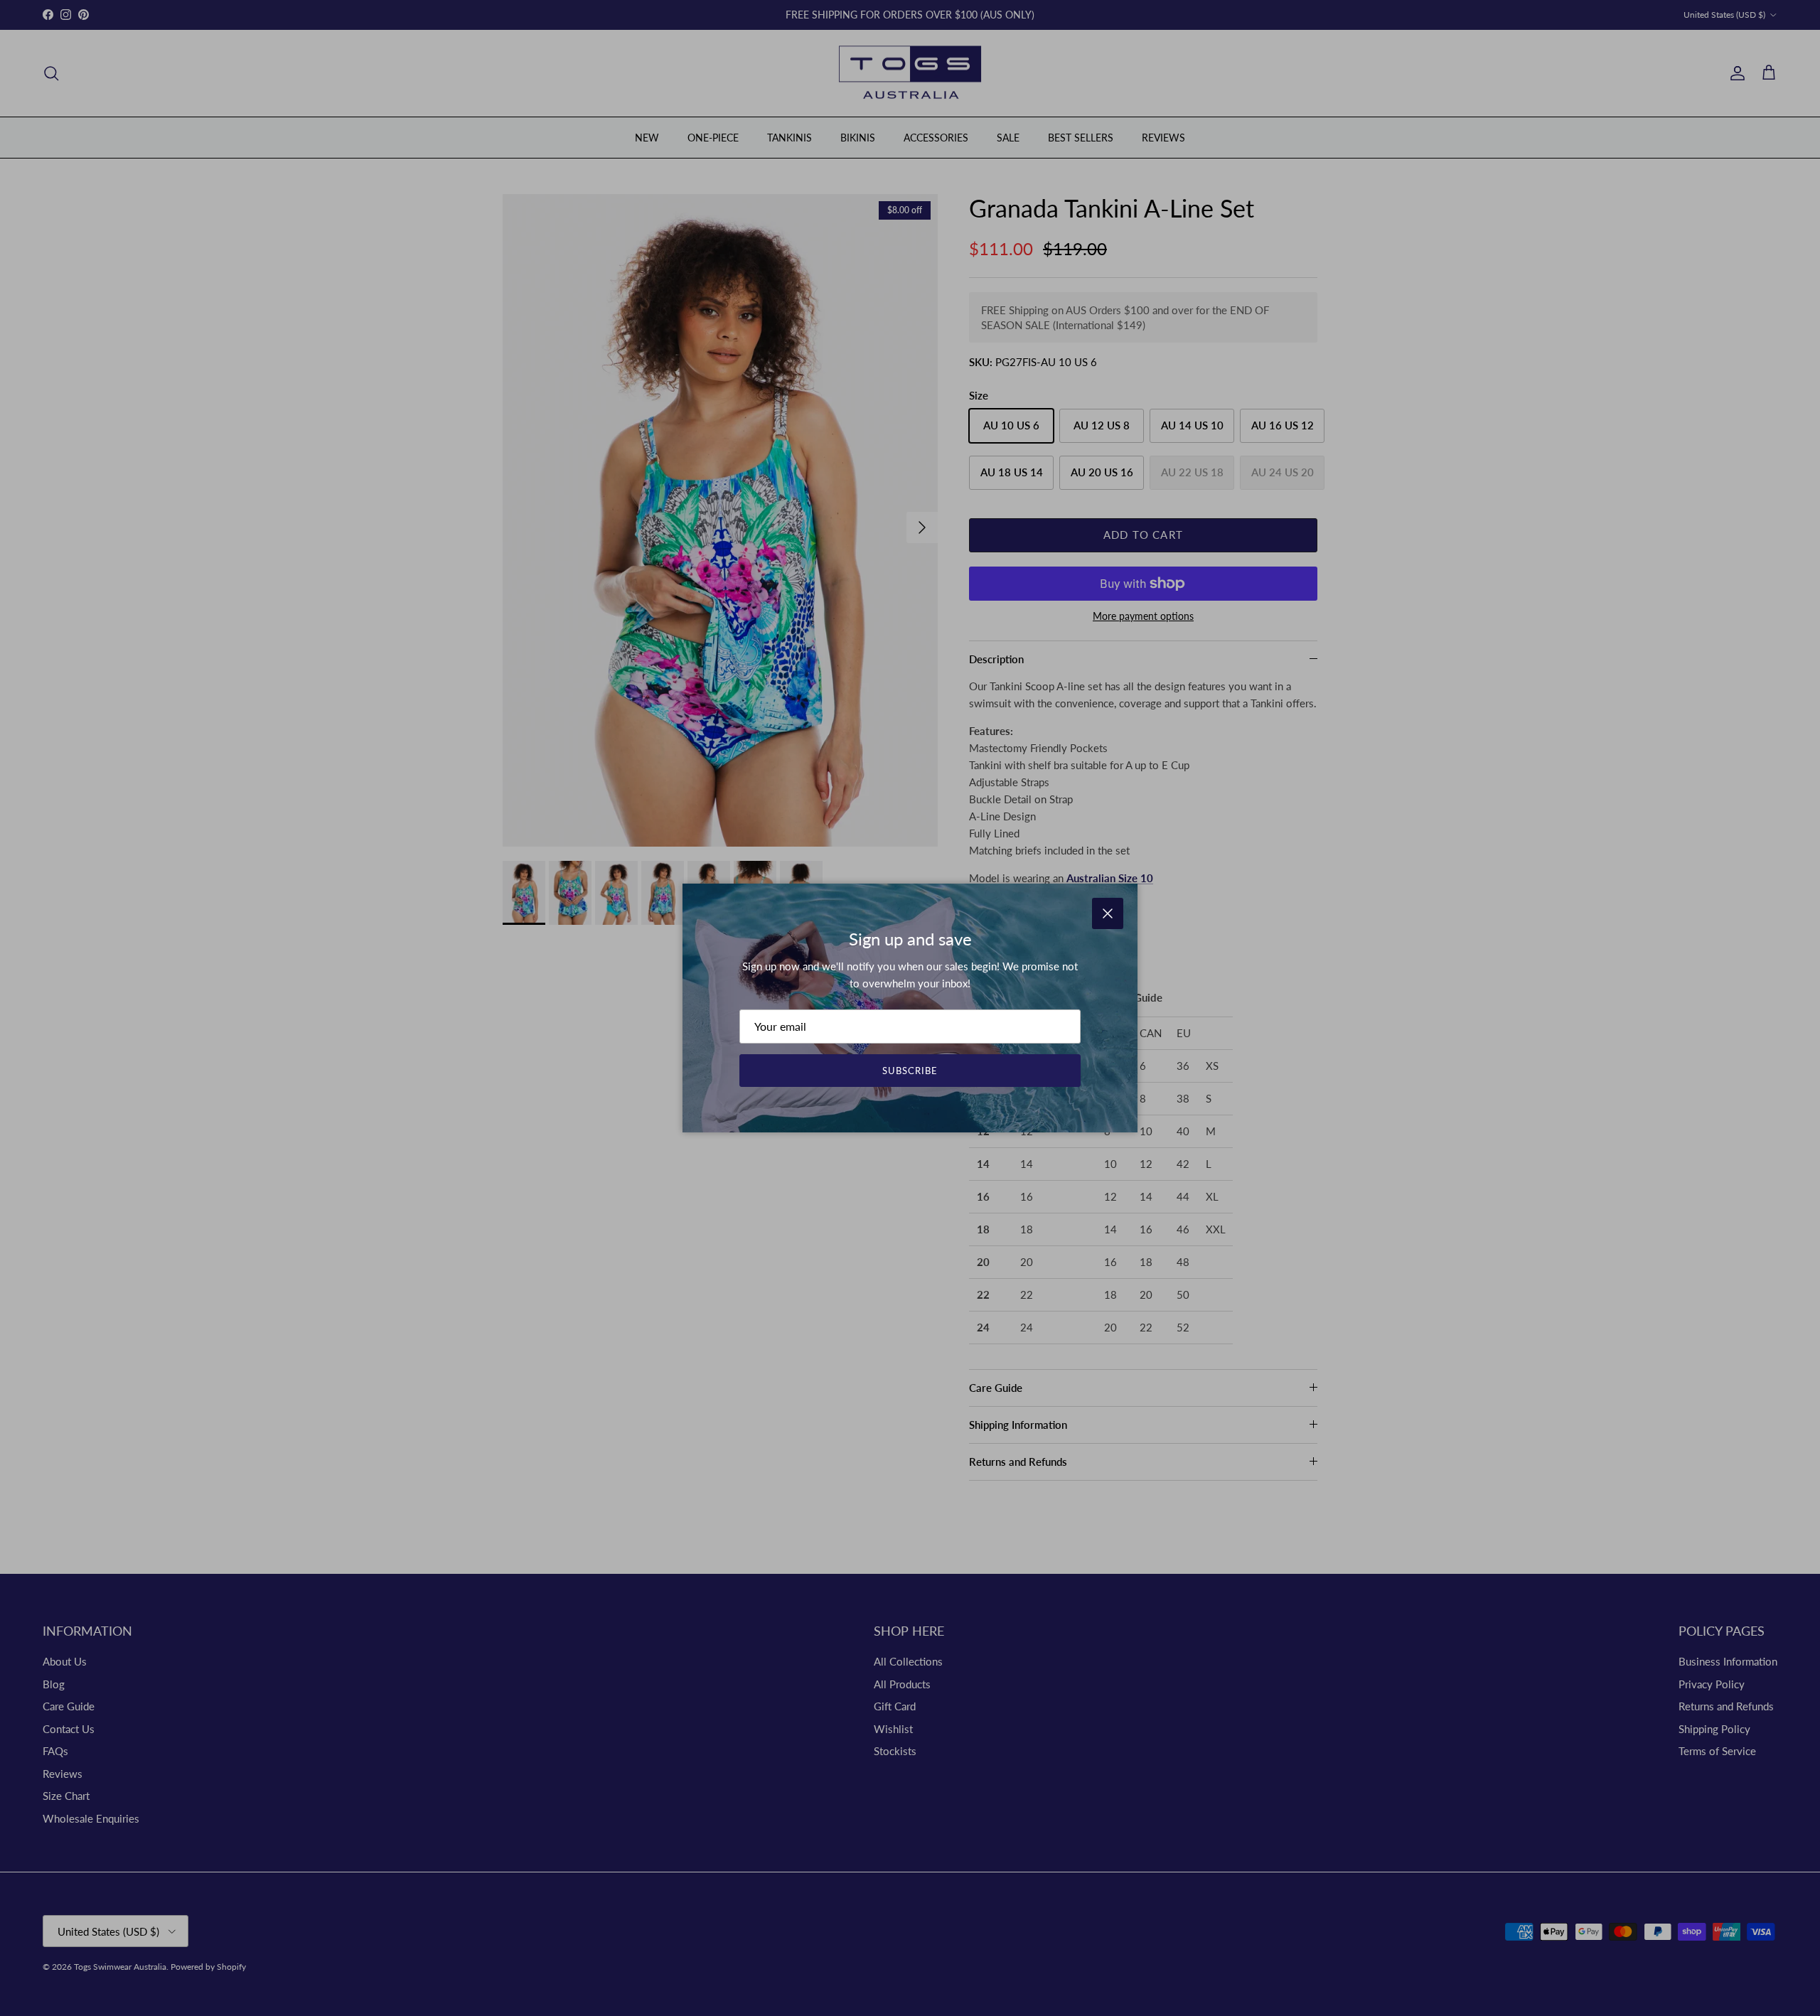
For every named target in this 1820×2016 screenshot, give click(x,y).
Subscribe (910, 1071)
